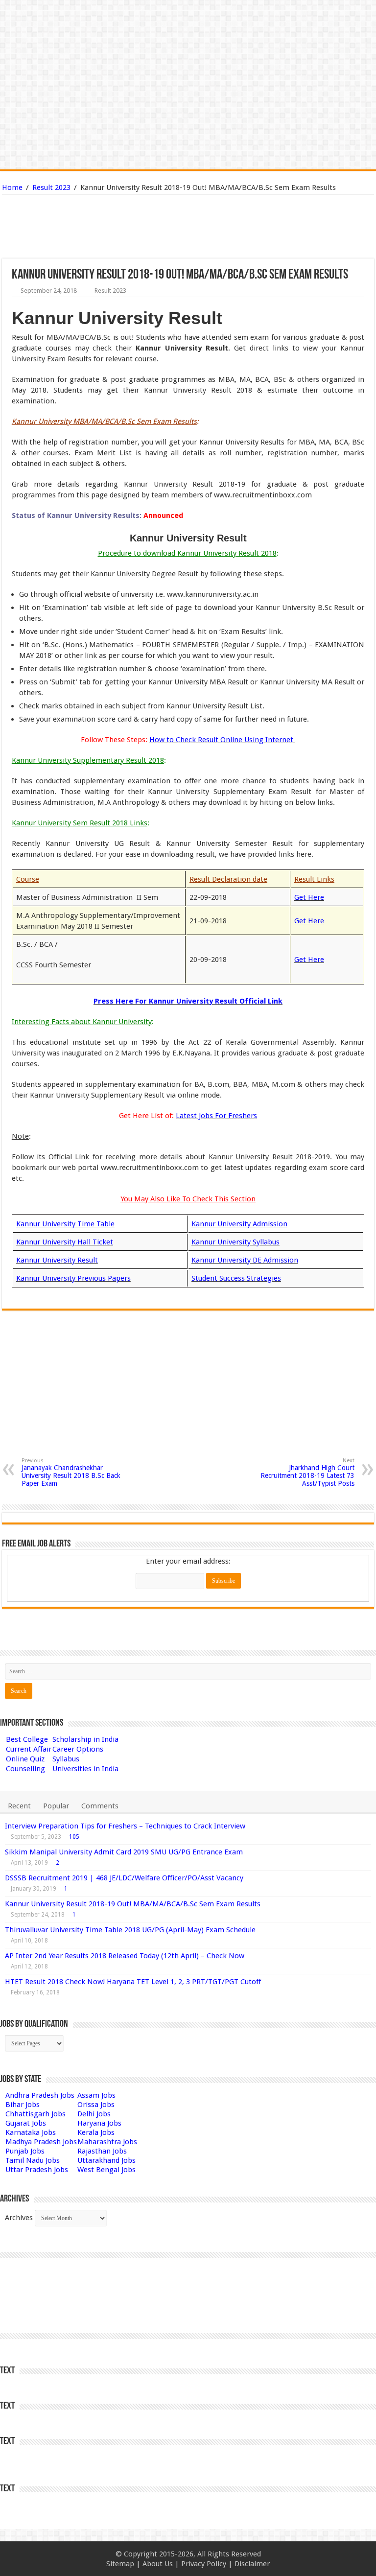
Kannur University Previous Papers (73, 1278)
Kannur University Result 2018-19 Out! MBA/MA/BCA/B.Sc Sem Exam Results (133, 1904)
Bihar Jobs (23, 2105)
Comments (100, 1806)
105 (74, 1837)
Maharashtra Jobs (107, 2142)
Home (12, 187)
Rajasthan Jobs (102, 2151)
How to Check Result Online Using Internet (222, 740)
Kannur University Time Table (65, 1224)
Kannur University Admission (239, 1224)
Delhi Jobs (94, 2114)
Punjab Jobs (25, 2151)
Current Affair (29, 1749)
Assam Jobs (96, 2095)
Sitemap (120, 2564)
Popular (56, 1806)
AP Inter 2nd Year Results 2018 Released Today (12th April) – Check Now (125, 1956)
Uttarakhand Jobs (106, 2160)
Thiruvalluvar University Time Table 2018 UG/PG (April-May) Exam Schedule (130, 1930)
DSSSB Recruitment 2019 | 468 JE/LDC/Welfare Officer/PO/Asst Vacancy (124, 1878)
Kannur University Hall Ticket (65, 1242)
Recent (19, 1806)
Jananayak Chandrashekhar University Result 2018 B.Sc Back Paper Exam (71, 1472)
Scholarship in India (85, 1739)
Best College (27, 1739)
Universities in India (85, 1769)
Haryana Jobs (99, 2123)
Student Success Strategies (236, 1278)
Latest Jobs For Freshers (216, 1116)
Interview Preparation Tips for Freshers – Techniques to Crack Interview (125, 1826)
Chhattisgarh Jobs (35, 2114)
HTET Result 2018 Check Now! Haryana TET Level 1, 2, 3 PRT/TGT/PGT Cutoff (133, 1982)
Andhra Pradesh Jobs (40, 2095)
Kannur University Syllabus (235, 1242)
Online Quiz (25, 1759)
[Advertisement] (138, 227)
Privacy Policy (204, 2564)
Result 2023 (51, 187)
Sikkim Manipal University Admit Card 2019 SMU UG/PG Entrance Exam (124, 1852)
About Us (158, 2564)
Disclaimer (252, 2564)
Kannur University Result (57, 1260)
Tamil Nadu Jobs (33, 2160)
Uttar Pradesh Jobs (37, 2170)
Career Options (78, 1749)
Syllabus (66, 1759)
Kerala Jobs (96, 2132)
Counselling (25, 1769)
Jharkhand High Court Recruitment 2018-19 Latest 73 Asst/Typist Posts (307, 1472)
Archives (19, 2218)
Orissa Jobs (96, 2105)
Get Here (309, 897)
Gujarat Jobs (26, 2123)
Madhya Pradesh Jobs (41, 2142)
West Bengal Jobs (106, 2170)
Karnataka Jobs (31, 2132)
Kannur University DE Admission (245, 1260)
